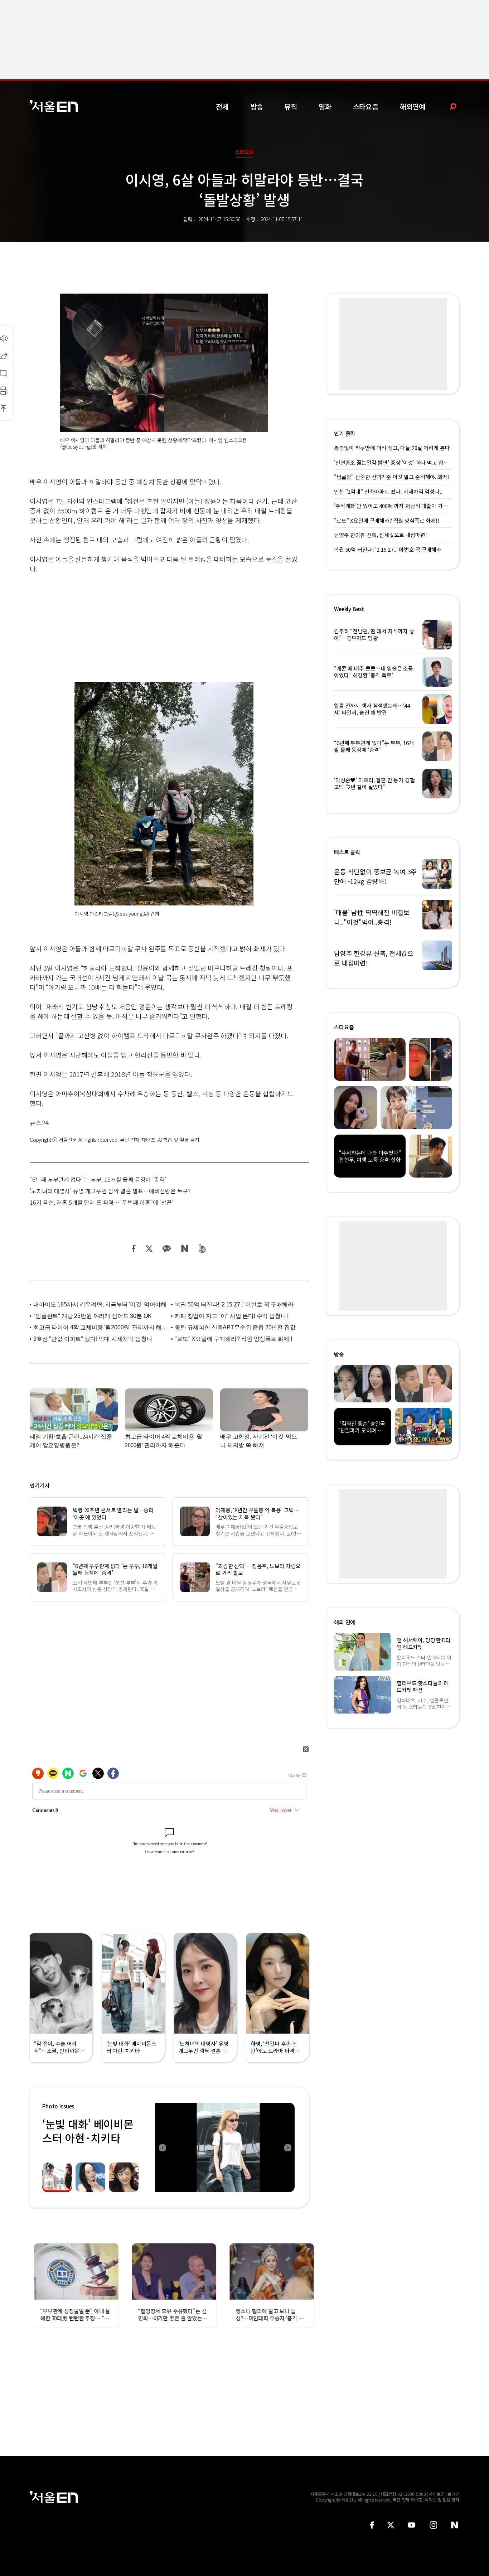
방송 (257, 107)
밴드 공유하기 (202, 1249)
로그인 (453, 2494)
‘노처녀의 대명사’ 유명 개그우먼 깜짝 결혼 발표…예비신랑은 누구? (110, 1191)
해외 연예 (345, 1622)
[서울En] (54, 106)
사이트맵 (437, 2494)
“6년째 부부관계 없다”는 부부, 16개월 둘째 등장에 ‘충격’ (98, 1179)
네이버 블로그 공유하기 (185, 1249)
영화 (325, 107)
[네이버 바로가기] (455, 2525)
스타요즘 (366, 107)
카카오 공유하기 (166, 1249)
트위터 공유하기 (149, 1249)
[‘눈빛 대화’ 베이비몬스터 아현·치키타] (225, 2147)
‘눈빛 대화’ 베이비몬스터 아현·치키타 (88, 2131)
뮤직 (291, 107)
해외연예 (413, 107)
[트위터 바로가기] (391, 2525)
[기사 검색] (448, 107)
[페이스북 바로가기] (372, 2525)
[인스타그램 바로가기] (433, 2525)
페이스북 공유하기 (134, 1249)
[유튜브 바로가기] (412, 2525)
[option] (225, 2147)
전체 (222, 107)
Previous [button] (162, 2147)
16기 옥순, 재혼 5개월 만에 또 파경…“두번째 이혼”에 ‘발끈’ (101, 1202)
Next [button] (287, 2147)
